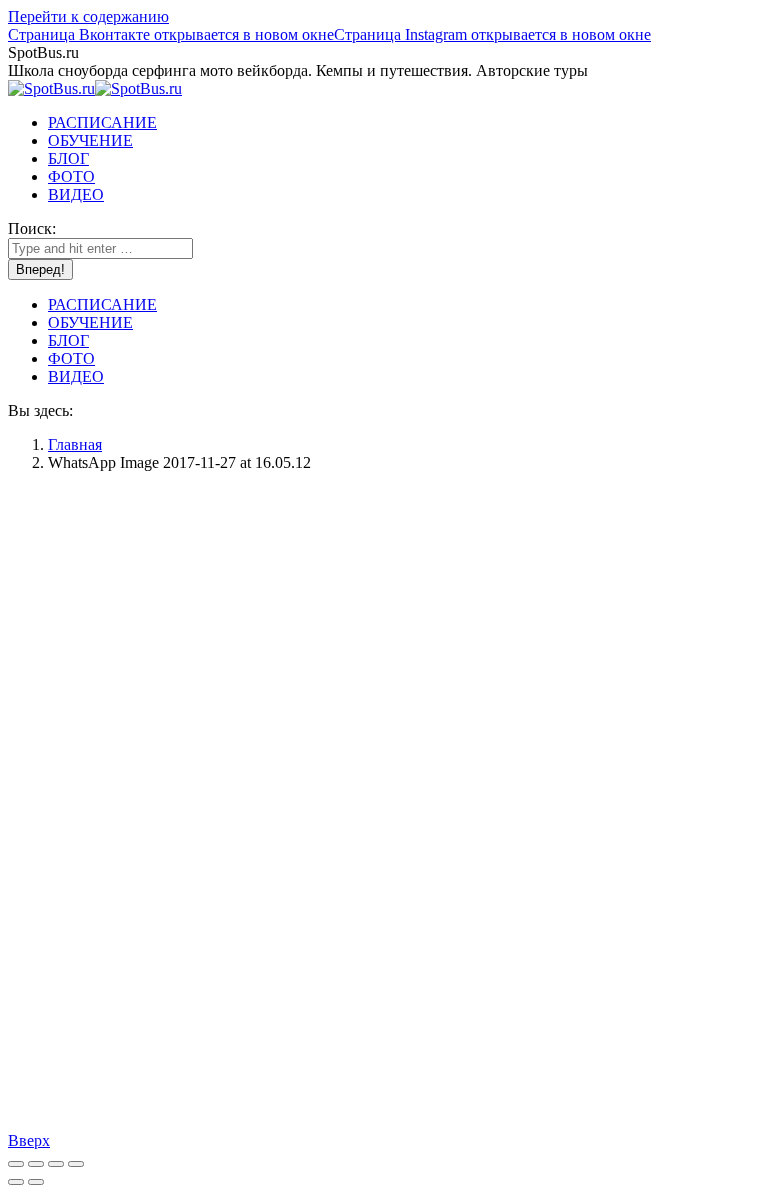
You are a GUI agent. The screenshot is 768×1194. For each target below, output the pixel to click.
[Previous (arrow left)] (16, 1182)
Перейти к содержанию (88, 16)
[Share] (36, 1164)
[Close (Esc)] (16, 1164)
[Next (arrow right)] (36, 1182)
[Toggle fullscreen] (56, 1164)
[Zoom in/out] (76, 1164)
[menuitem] (102, 122)
